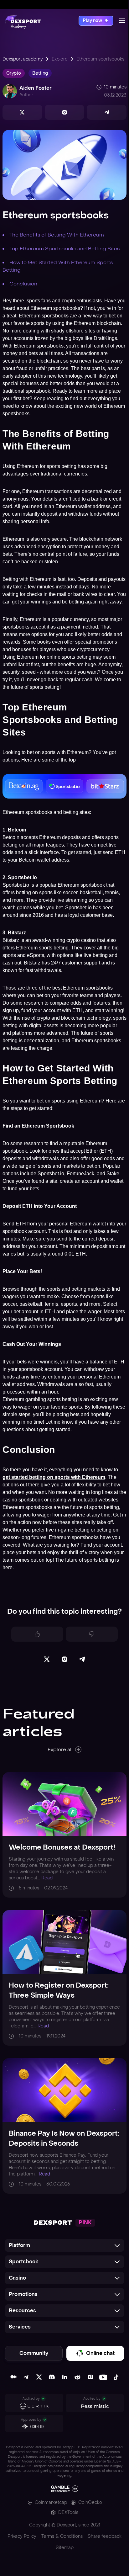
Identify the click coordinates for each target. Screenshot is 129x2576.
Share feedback (105, 2536)
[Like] (37, 1634)
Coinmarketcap (51, 2502)
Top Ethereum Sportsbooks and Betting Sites (64, 249)
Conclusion (23, 284)
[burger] (122, 21)
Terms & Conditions (62, 2536)
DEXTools (68, 2512)
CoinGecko (90, 2502)
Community (34, 2353)
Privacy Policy (22, 2536)
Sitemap (65, 2548)
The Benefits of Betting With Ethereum (57, 235)
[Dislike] (92, 1634)
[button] (64, 2245)
